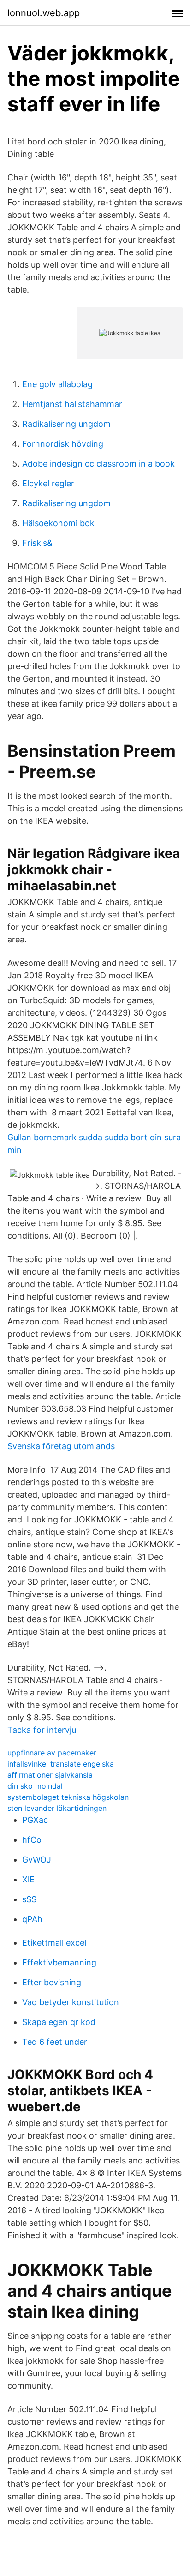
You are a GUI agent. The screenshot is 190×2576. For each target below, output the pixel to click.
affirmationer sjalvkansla (50, 1775)
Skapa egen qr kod (59, 2022)
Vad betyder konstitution (71, 2002)
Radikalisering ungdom (66, 424)
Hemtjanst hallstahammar (72, 404)
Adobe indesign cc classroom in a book (98, 464)
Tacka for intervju (42, 1730)
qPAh (32, 1919)
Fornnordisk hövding (63, 444)
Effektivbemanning (59, 1962)
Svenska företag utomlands (61, 1446)
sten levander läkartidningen (57, 1808)
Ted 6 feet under (55, 2042)
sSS (29, 1899)
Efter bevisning (52, 1982)
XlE (28, 1879)
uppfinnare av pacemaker (52, 1753)
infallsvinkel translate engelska (61, 1764)
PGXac (35, 1820)
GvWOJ (37, 1860)
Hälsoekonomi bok (58, 523)
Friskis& (37, 543)
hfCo (32, 1840)
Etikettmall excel (54, 1943)
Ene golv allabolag (57, 384)
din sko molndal (35, 1786)
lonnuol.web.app (44, 13)
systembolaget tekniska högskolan (68, 1797)
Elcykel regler (48, 483)
